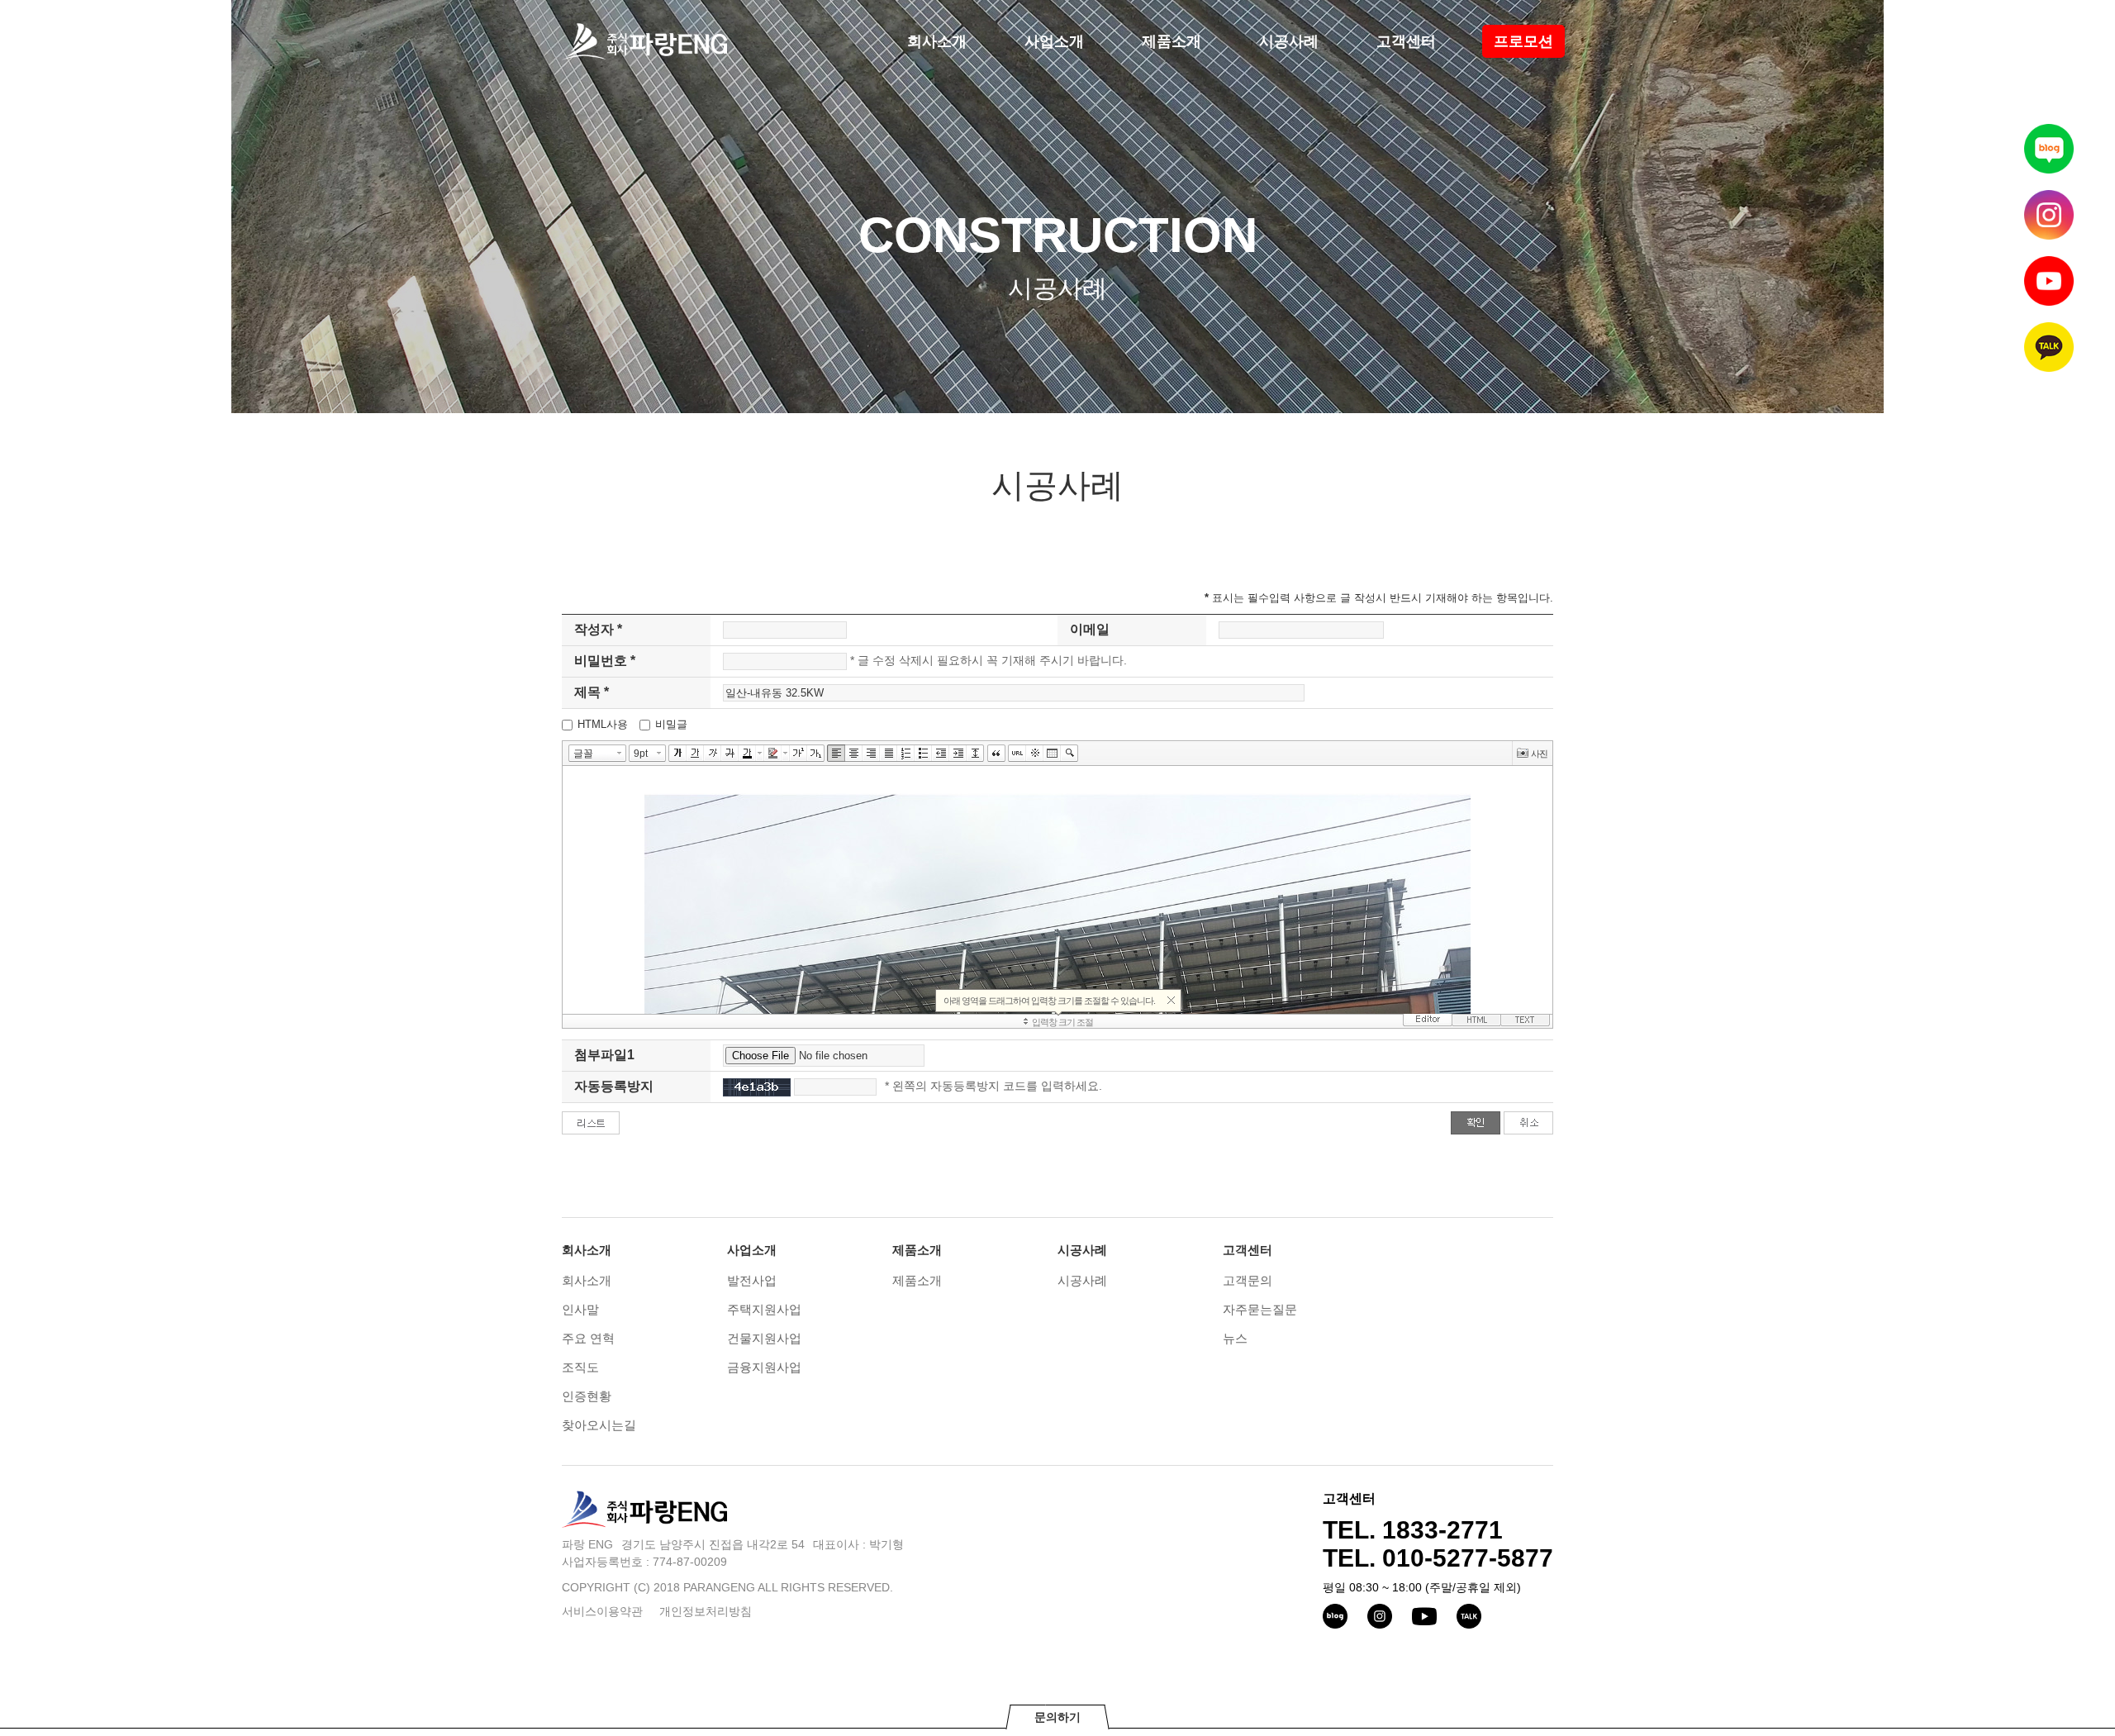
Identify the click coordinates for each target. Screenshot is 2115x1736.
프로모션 (1523, 41)
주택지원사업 (764, 1309)
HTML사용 (603, 724)
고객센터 (1406, 41)
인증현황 (587, 1396)
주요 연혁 (588, 1338)
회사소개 (937, 41)
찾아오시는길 (599, 1425)
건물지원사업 (764, 1338)
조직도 (580, 1367)
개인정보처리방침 (706, 1611)
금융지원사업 (764, 1367)
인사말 (580, 1309)
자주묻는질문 (1260, 1309)
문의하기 (1057, 1717)
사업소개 (1054, 41)
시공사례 (1289, 41)
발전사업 (752, 1280)
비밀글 (671, 724)
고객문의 (1248, 1280)
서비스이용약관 (602, 1611)
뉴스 (1235, 1338)
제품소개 (1172, 41)
